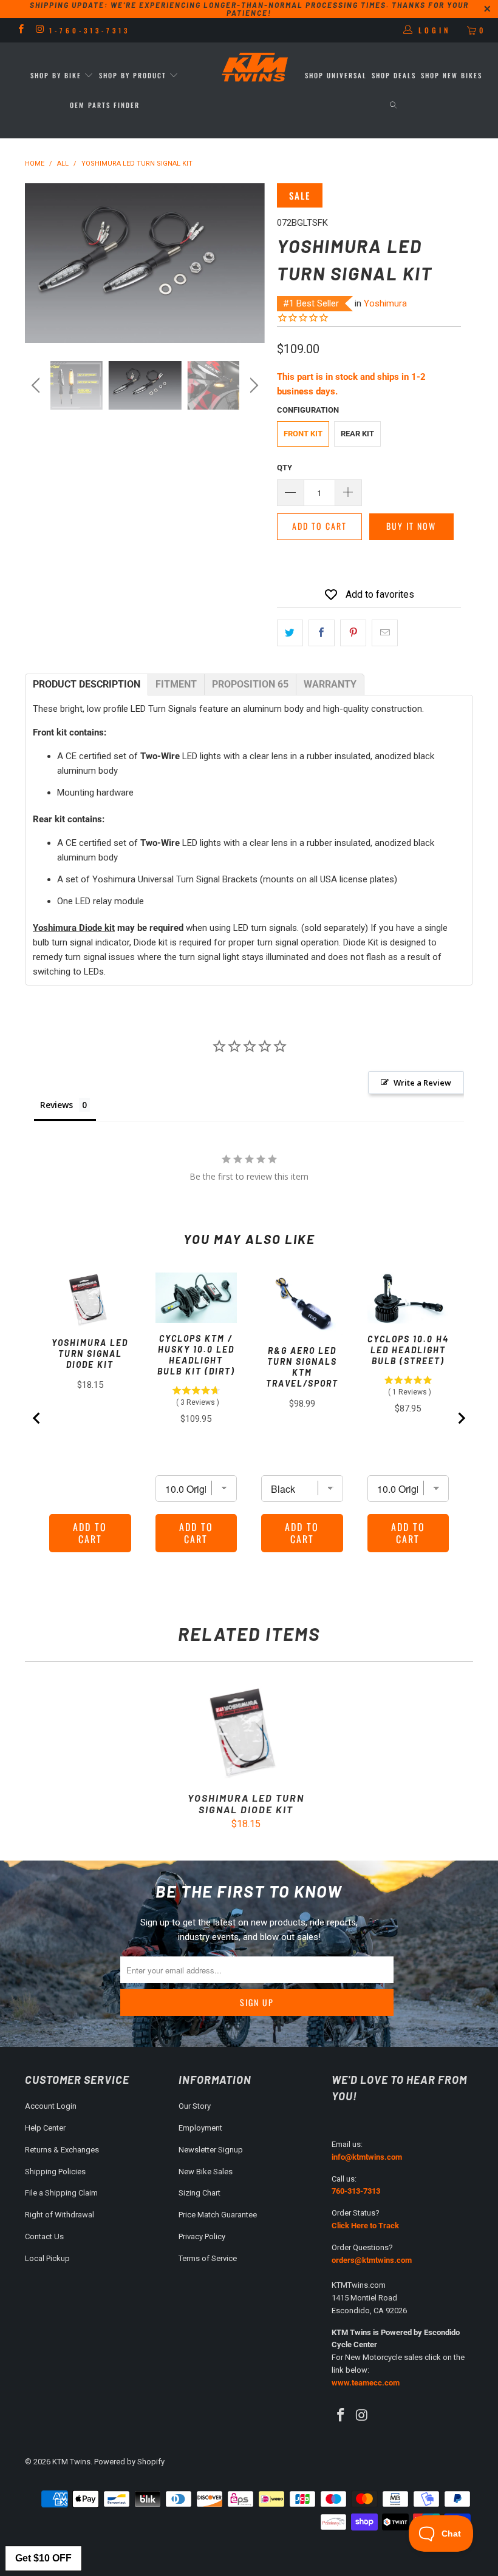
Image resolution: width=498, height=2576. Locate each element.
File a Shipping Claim (61, 2193)
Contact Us (44, 2236)
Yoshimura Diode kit (74, 928)
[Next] (252, 263)
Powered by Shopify (129, 2462)
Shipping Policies (55, 2172)
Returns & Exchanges (62, 2150)
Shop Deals (394, 75)
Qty (285, 468)
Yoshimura (385, 303)
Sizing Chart (200, 2193)
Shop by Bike (56, 75)
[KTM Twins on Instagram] (39, 30)
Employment (200, 2128)
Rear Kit (357, 434)
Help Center (45, 2128)
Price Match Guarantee (218, 2215)
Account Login (51, 2106)
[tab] (87, 685)
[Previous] (37, 263)
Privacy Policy (202, 2236)
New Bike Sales (206, 2172)
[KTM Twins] (255, 68)
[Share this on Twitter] (290, 633)
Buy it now (411, 526)
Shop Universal (336, 75)
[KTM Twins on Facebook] (20, 30)
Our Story (195, 2106)
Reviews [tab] (56, 1105)
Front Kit (303, 434)
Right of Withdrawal (60, 2215)
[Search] (393, 105)
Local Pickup (47, 2258)
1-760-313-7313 (90, 30)
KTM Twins (71, 2462)
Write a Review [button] (422, 1083)
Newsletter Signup (211, 2150)
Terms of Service (208, 2258)
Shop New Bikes (452, 75)
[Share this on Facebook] (322, 633)
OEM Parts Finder (105, 105)
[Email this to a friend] (385, 633)
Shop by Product (133, 75)
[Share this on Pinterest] (353, 633)
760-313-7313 (356, 2191)
